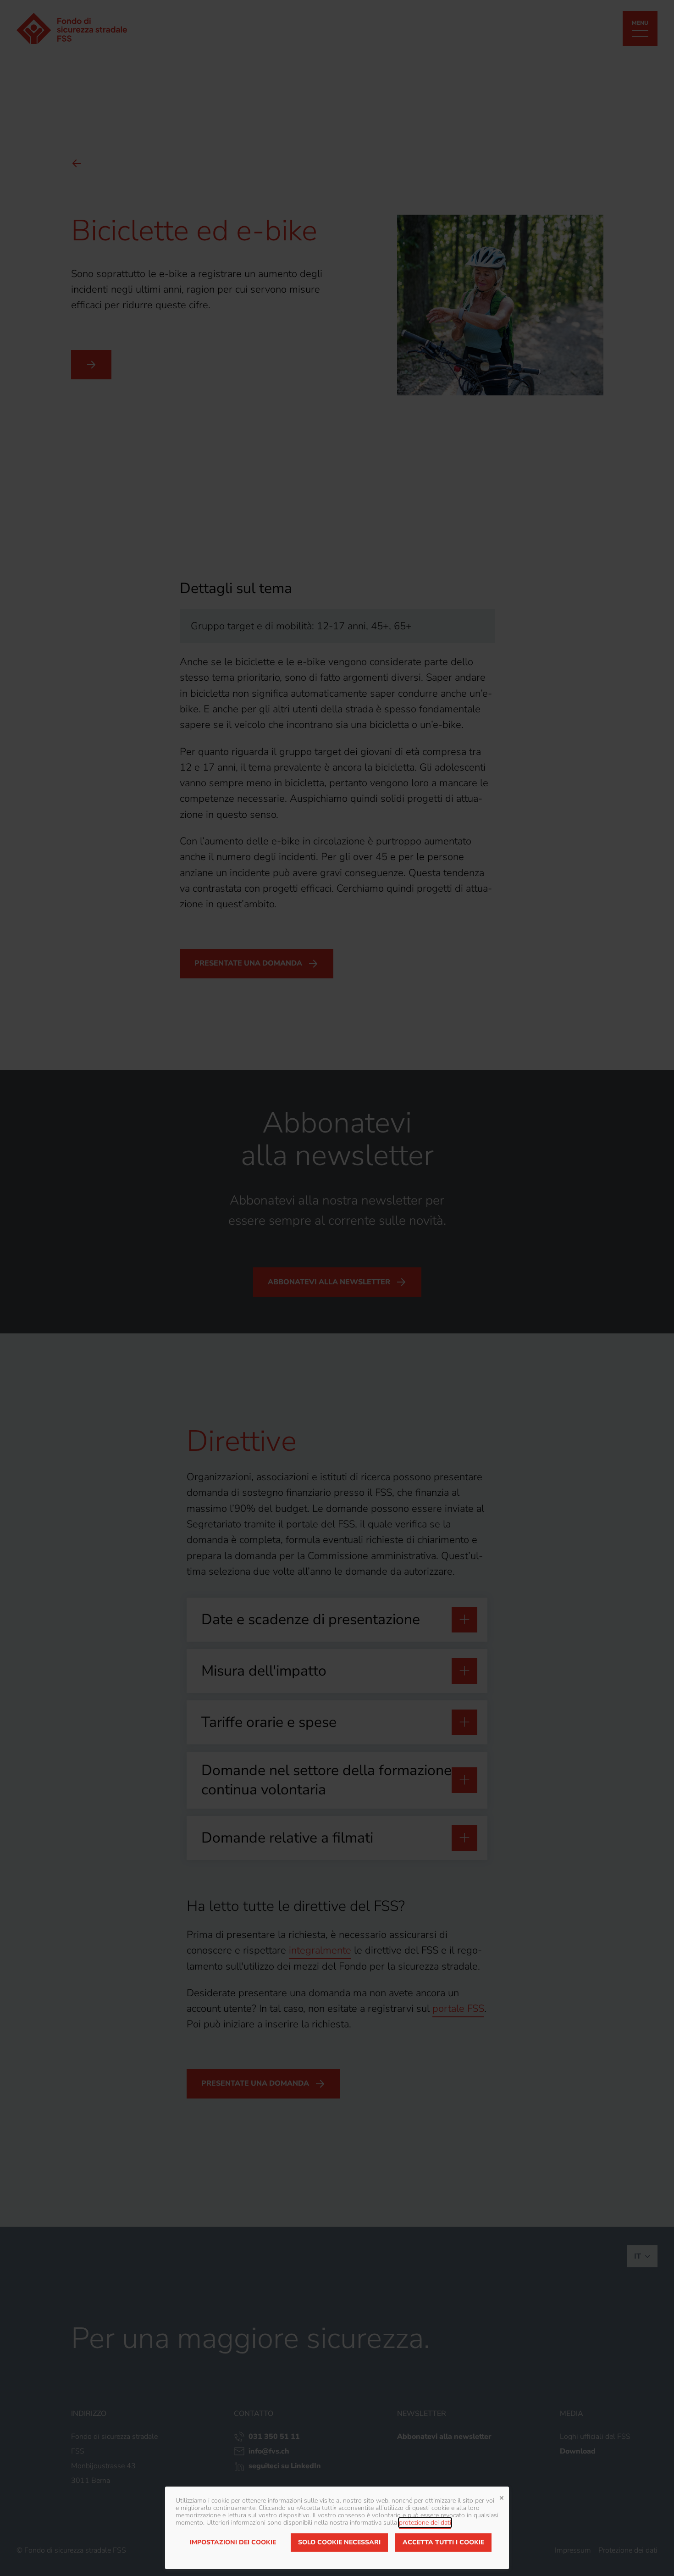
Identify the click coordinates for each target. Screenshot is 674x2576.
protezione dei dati (425, 2523)
